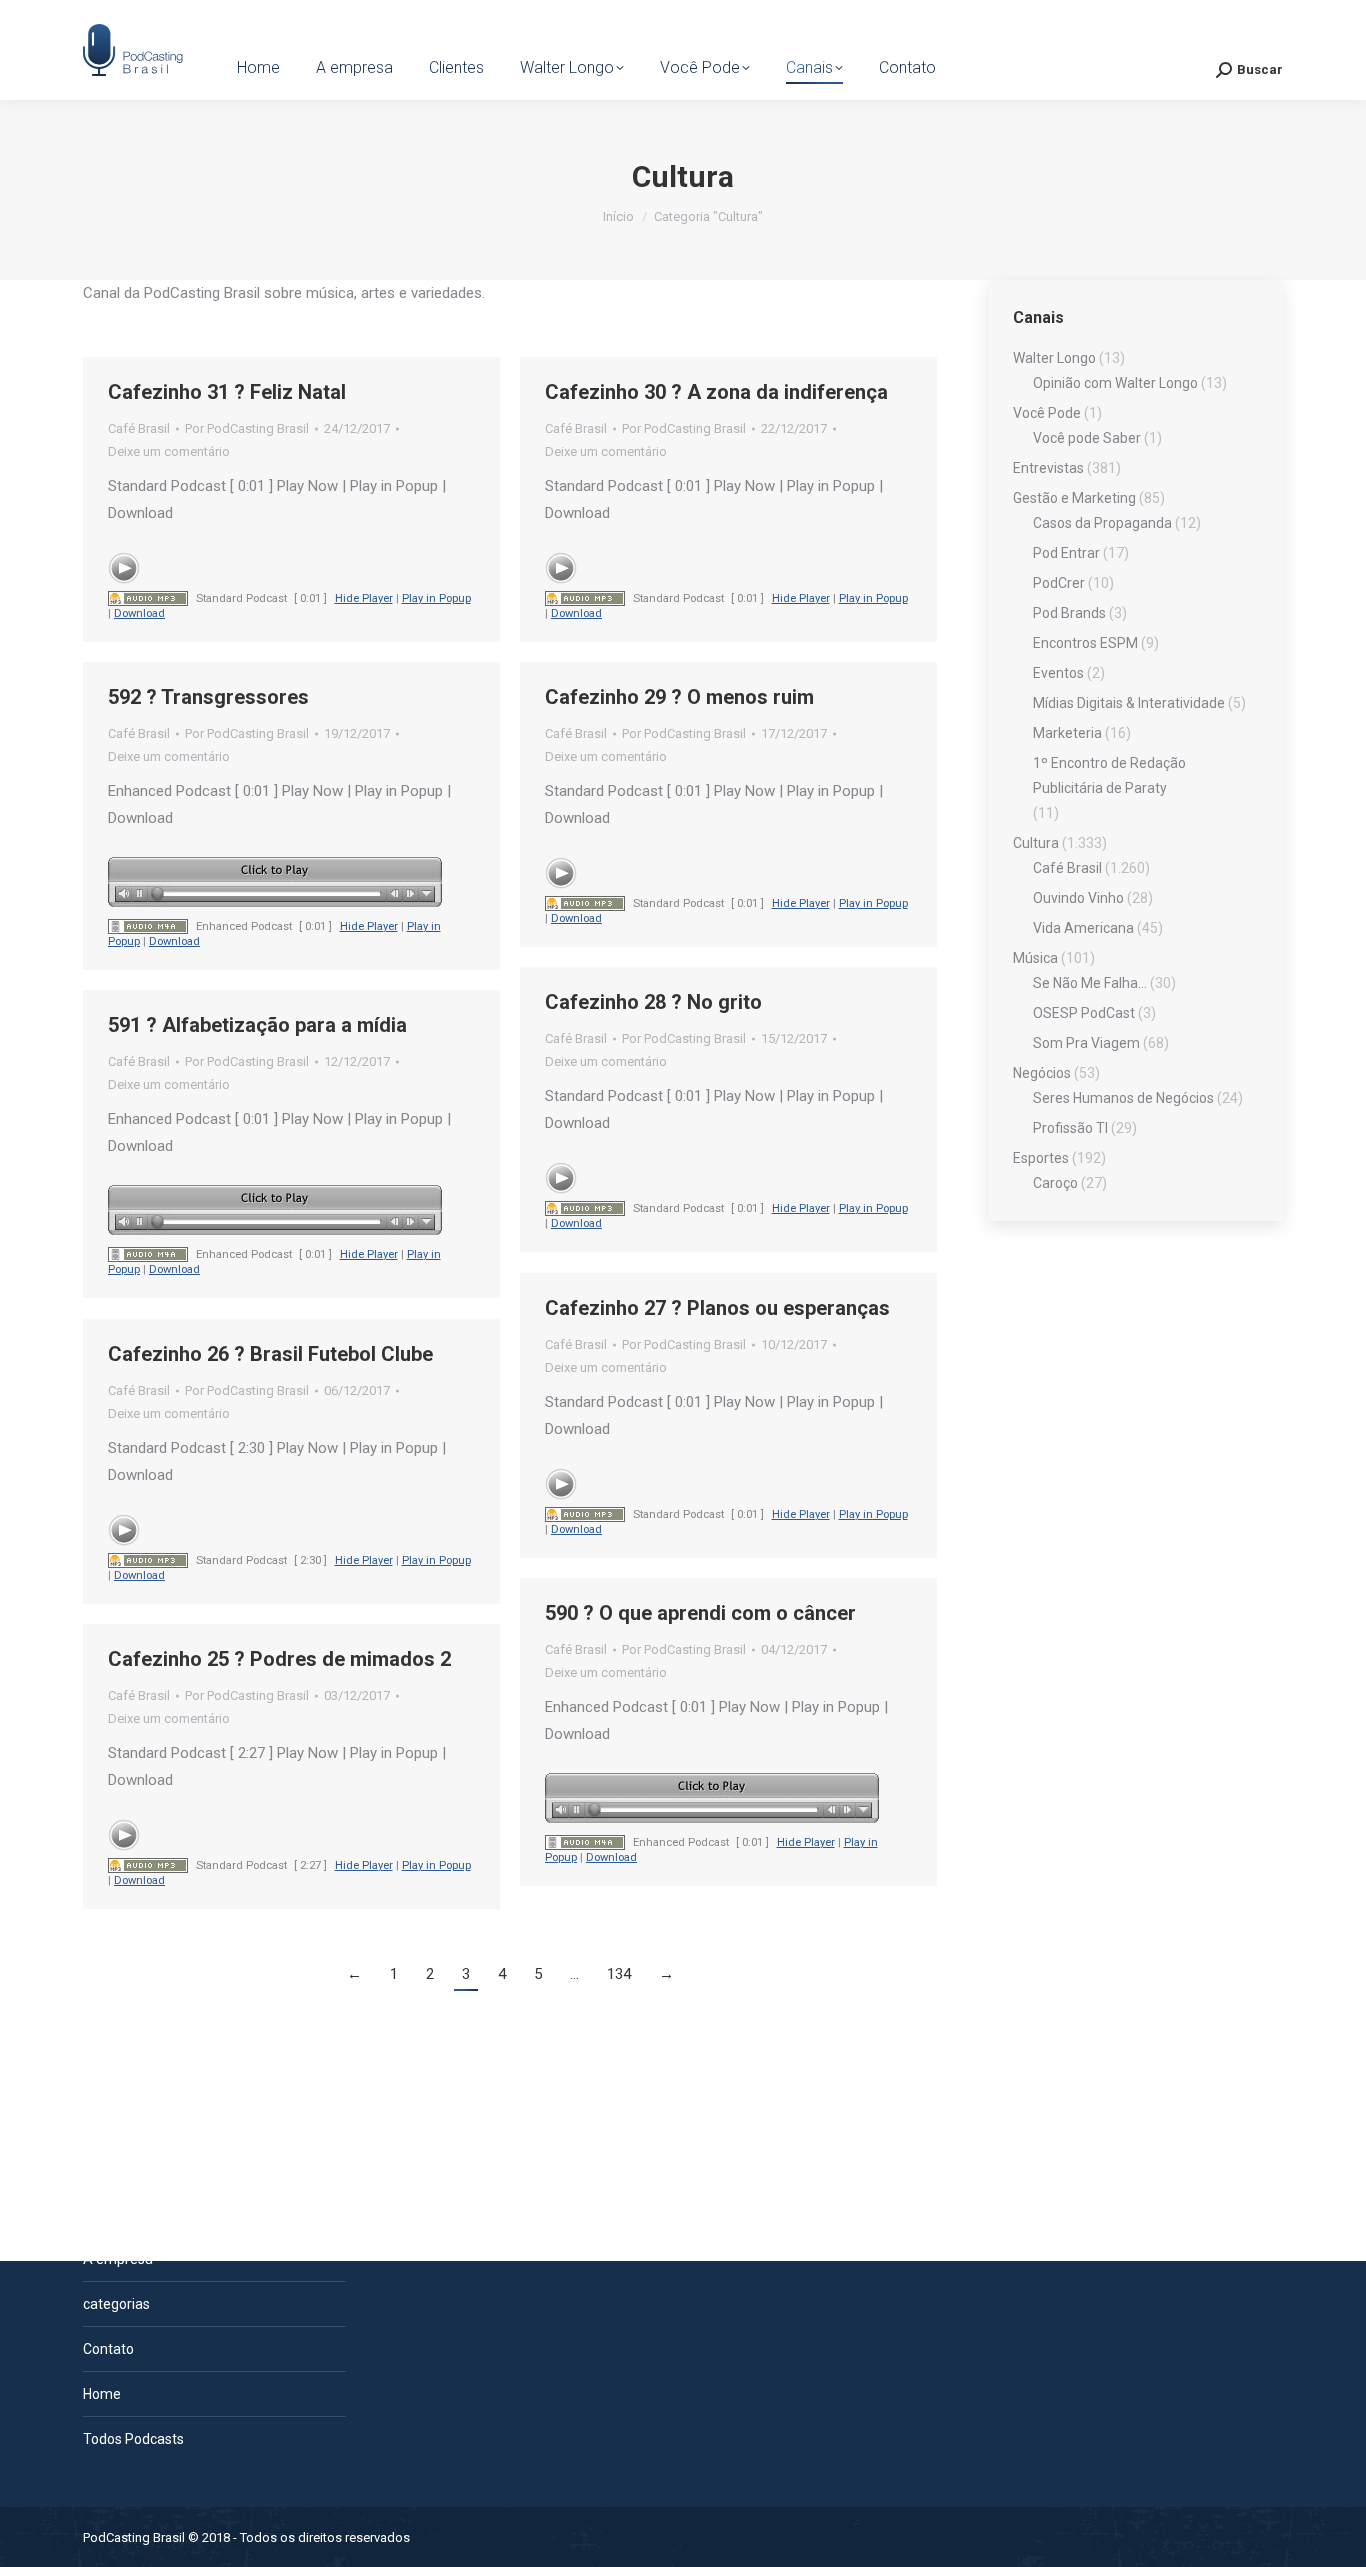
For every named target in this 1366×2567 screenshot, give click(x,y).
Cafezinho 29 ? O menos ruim (679, 697)
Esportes (1041, 1158)
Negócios (1042, 1073)
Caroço (1055, 1183)
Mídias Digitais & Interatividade (1129, 703)
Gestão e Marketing (1074, 498)
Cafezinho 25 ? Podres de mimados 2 (279, 1659)
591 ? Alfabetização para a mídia (257, 1025)
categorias (116, 2304)
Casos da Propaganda (1102, 523)
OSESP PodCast (1084, 1013)
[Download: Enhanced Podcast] (148, 926)
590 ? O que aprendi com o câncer (700, 1613)
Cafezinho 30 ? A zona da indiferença (716, 392)
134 (619, 1974)
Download (139, 613)
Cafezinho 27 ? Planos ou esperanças (717, 1308)
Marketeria (1067, 733)
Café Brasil (139, 428)
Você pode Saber (1087, 438)
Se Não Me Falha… (1090, 983)
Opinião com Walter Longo (1115, 383)
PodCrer (1059, 583)
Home (102, 2394)
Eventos (1058, 673)
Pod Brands (1069, 613)
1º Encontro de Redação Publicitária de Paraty (1109, 775)
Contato (108, 2349)
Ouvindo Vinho (1078, 898)
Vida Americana (1083, 928)
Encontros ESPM (1085, 643)
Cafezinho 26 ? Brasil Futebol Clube (270, 1354)
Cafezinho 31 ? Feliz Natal (227, 392)
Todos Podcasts (133, 2439)
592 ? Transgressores (208, 697)
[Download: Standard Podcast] (148, 598)
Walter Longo (1054, 358)
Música (1035, 958)
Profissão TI (1070, 1128)
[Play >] (124, 568)
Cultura (1036, 843)
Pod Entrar (1066, 553)
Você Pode (1047, 413)
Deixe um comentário (169, 451)
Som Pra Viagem (1086, 1043)
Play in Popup (436, 598)
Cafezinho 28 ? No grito (653, 1002)
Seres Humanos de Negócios (1123, 1098)
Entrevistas (1048, 468)
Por (247, 428)
